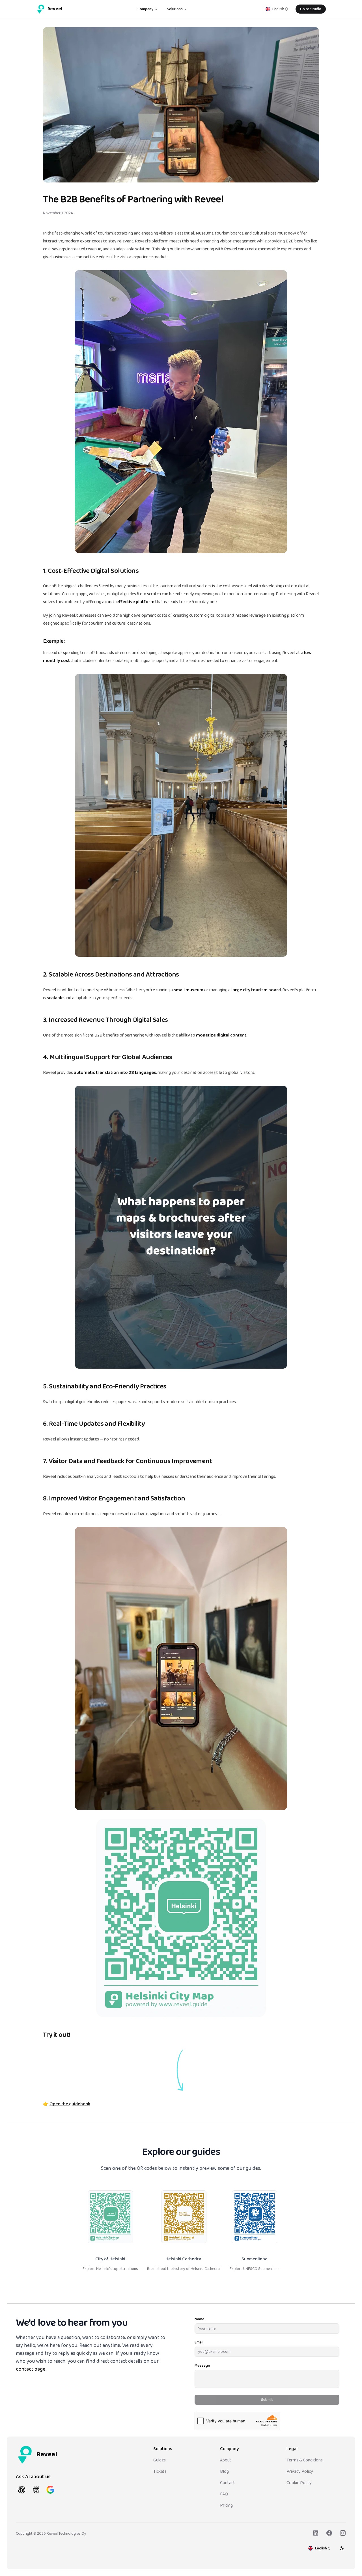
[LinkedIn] (316, 2533)
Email (199, 2342)
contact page (31, 2369)
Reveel (55, 9)
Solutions (175, 9)
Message (202, 2366)
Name (200, 2319)
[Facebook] (329, 2533)
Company (145, 9)
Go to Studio (311, 9)
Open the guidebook (70, 2104)
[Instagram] (343, 2533)
